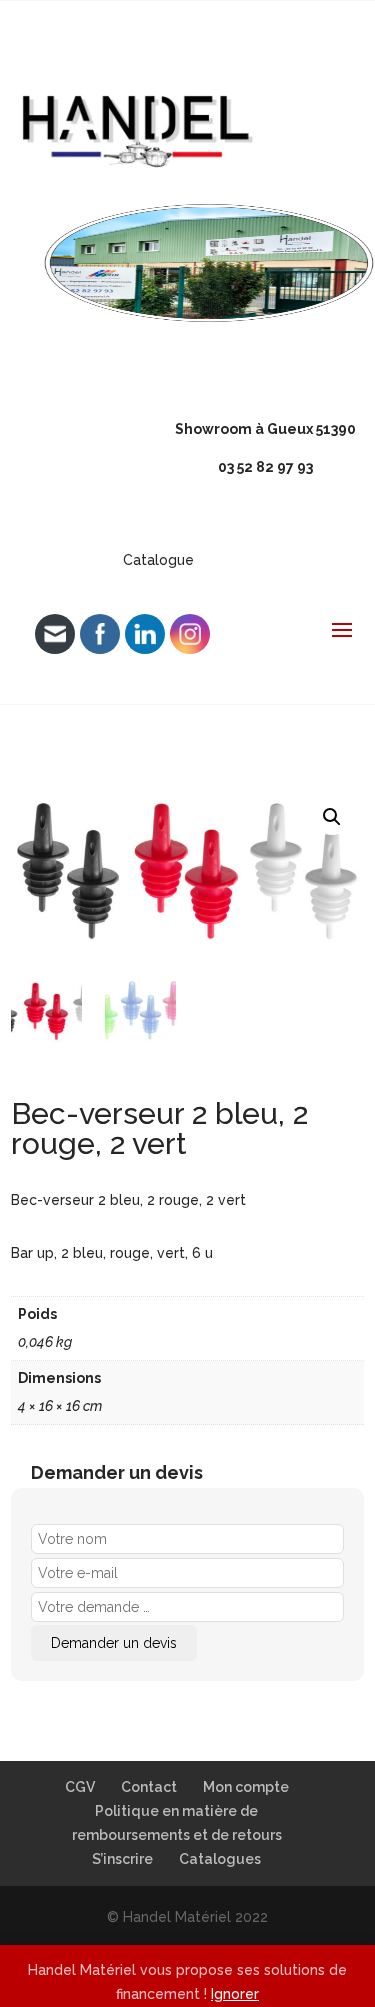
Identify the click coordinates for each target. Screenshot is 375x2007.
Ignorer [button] (235, 1994)
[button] (332, 817)
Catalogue (158, 560)
